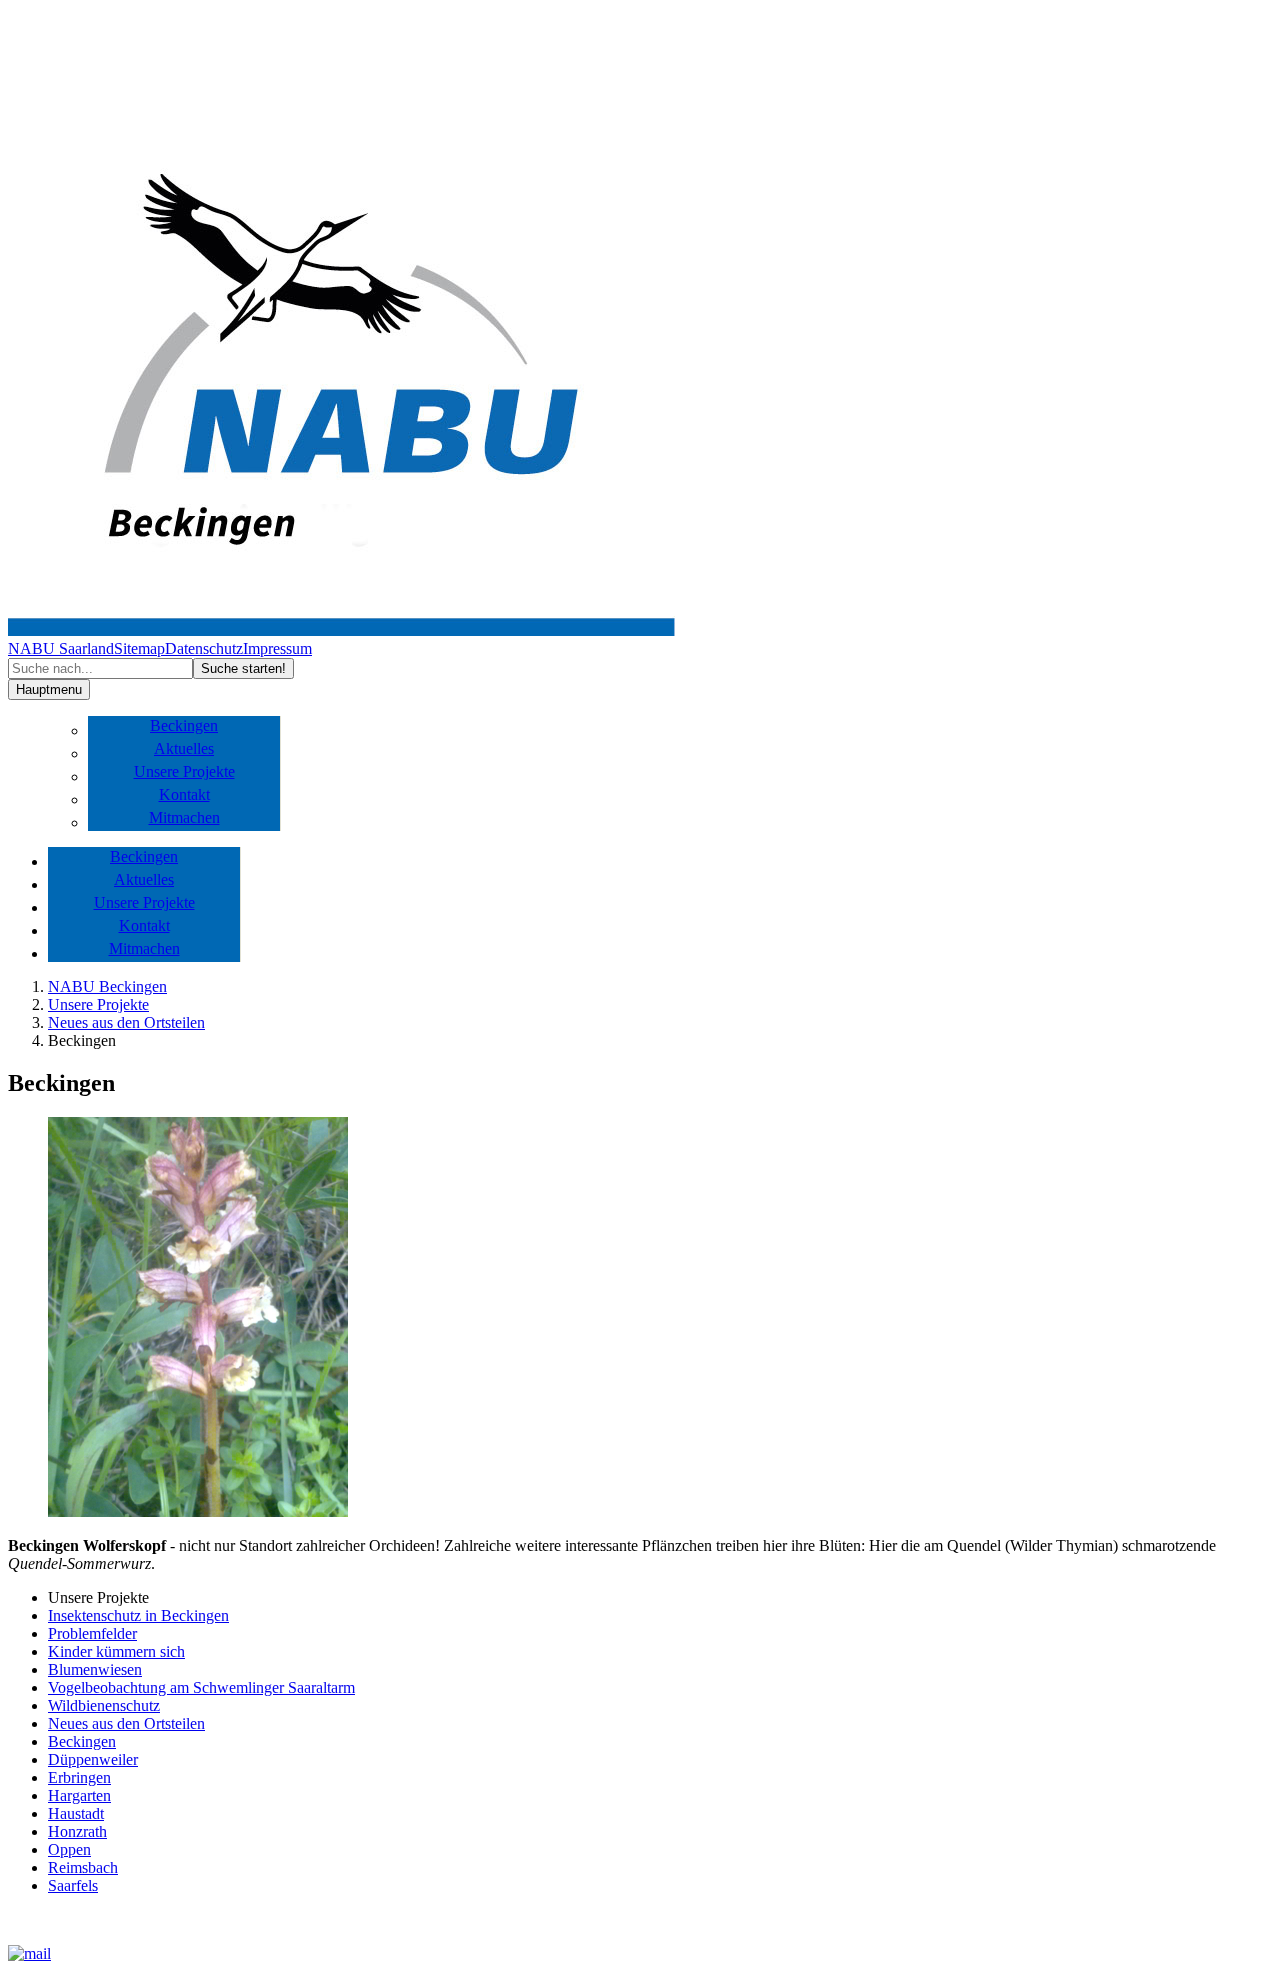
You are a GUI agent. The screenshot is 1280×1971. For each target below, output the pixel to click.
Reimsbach (83, 1867)
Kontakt (184, 794)
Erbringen (79, 1777)
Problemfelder (92, 1633)
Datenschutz (204, 648)
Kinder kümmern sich (116, 1651)
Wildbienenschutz (104, 1705)
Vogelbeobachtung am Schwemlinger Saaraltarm (201, 1687)
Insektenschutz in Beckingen (138, 1615)
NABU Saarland (61, 648)
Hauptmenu (49, 689)
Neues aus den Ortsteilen (126, 1022)
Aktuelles (184, 748)
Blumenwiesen (95, 1669)
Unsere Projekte (184, 771)
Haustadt (76, 1813)
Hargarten (79, 1795)
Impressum (277, 648)
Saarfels (73, 1885)
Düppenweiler (93, 1759)
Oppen (69, 1849)
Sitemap (139, 648)
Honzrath (77, 1831)
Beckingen (184, 725)
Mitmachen (184, 817)
